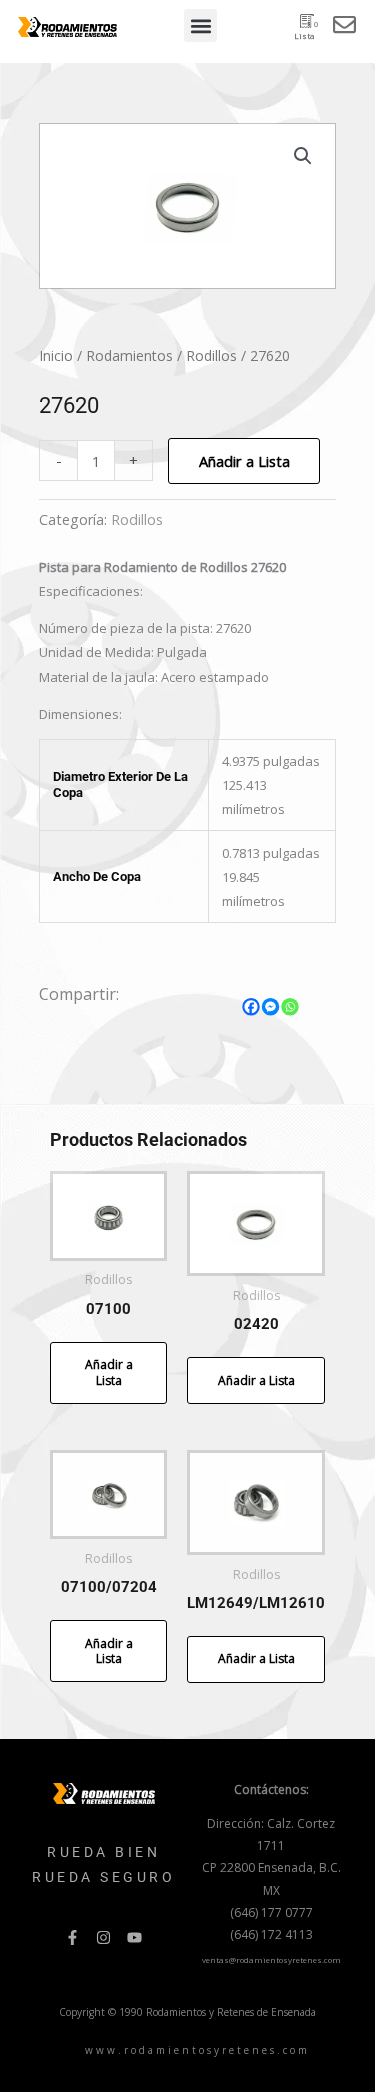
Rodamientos (129, 355)
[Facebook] (251, 1007)
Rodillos (211, 355)
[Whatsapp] (290, 1007)
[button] (200, 25)
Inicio (56, 355)
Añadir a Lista (244, 461)
